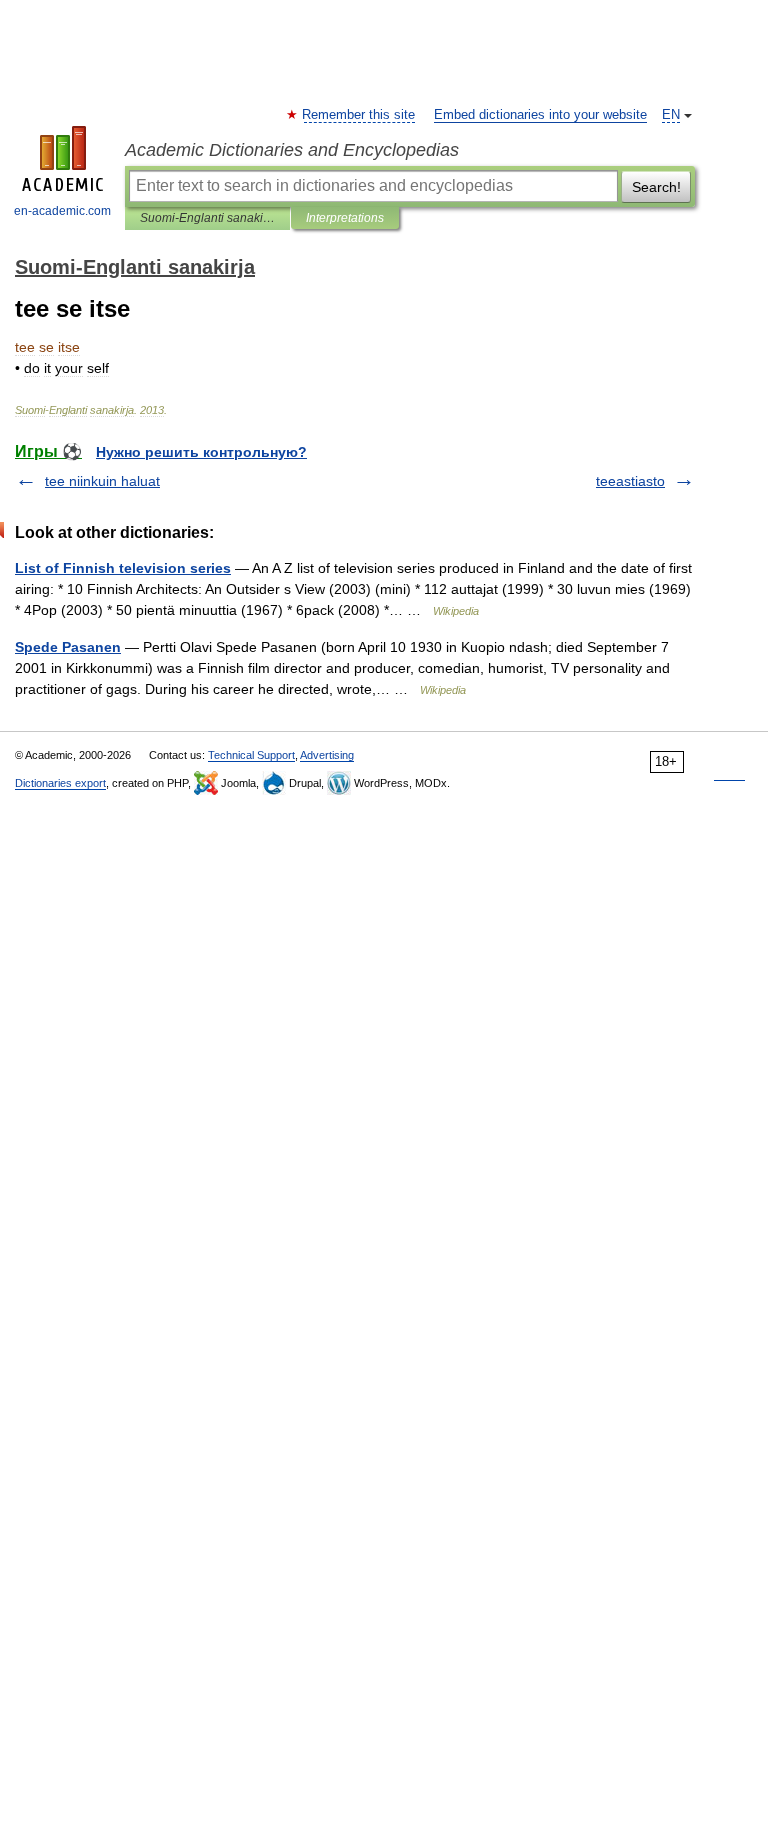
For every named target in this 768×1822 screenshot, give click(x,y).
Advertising (327, 755)
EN (671, 115)
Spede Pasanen (68, 647)
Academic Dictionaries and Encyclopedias (292, 150)
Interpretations (345, 218)
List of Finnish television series (123, 568)
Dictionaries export (60, 783)
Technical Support (251, 755)
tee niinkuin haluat (102, 481)
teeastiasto (630, 481)
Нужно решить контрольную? (201, 452)
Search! (656, 187)
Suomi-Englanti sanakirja (207, 218)
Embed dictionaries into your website (540, 115)
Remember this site (359, 115)
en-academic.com (62, 211)
